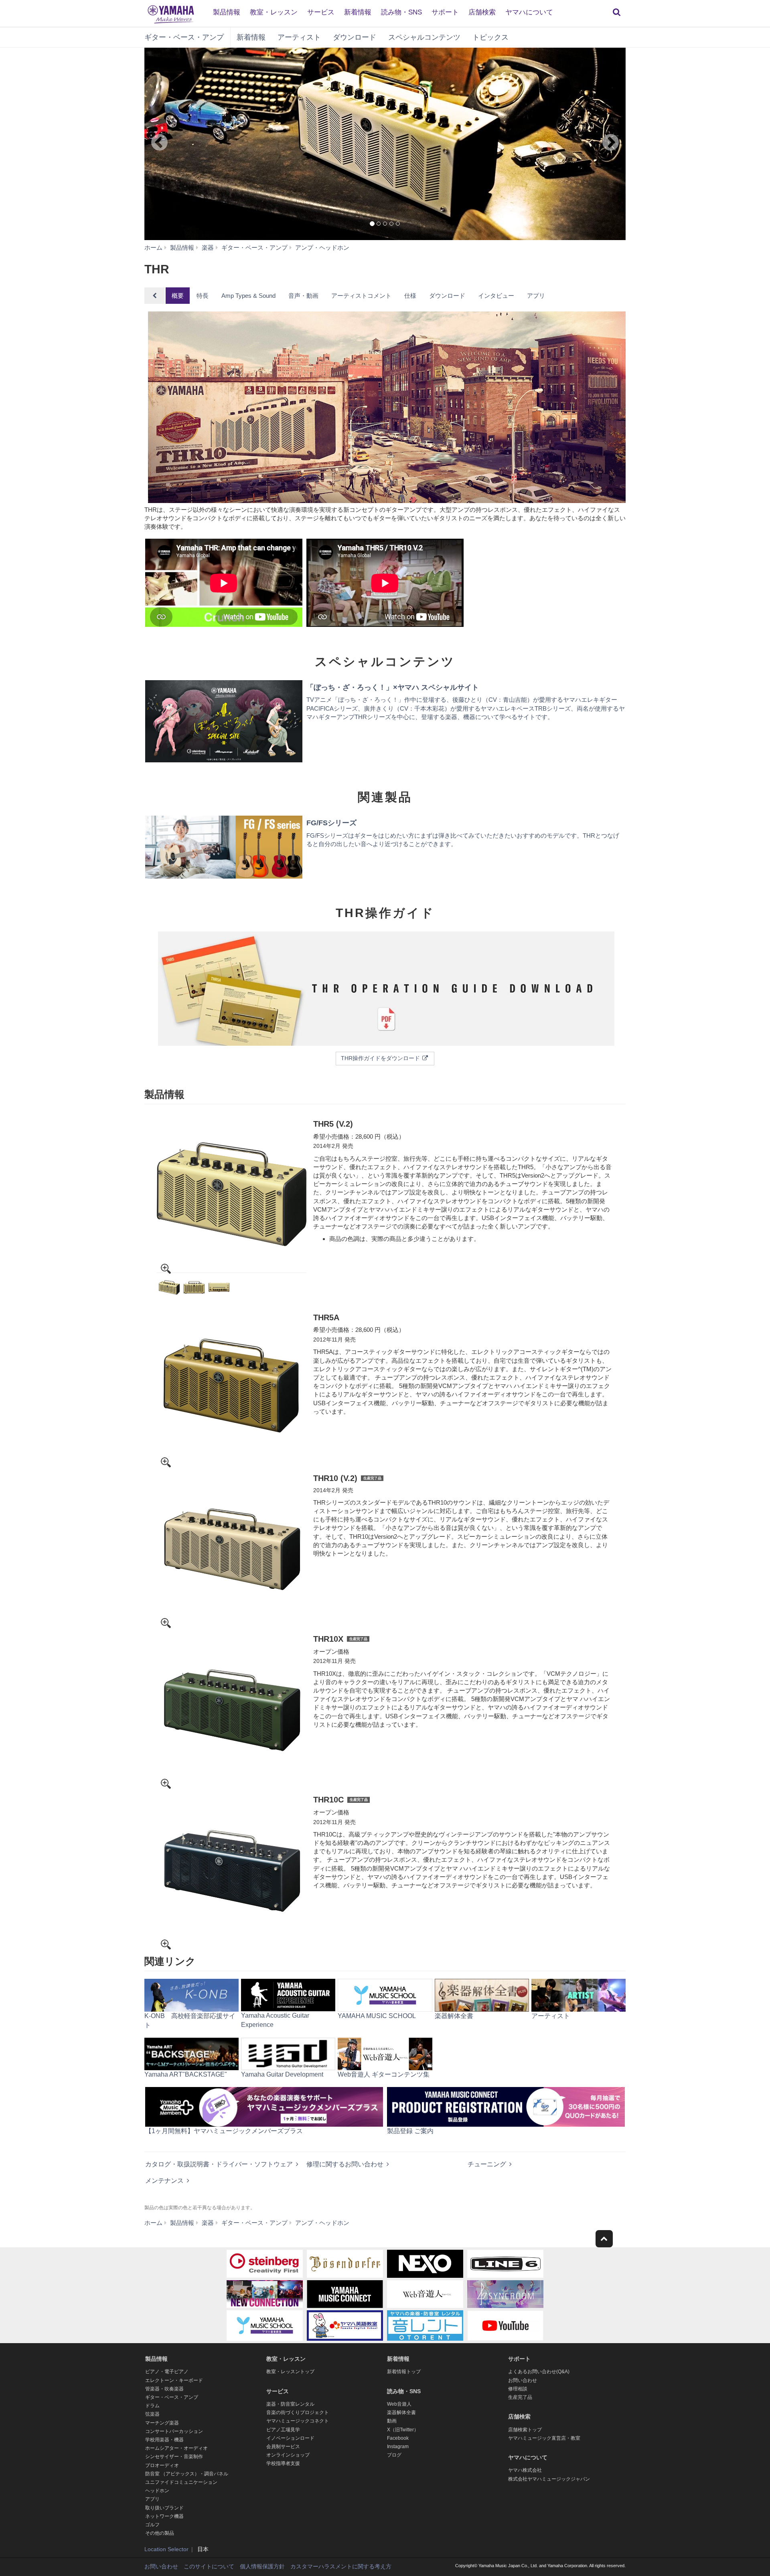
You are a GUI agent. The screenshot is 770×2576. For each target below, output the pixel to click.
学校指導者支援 (283, 2463)
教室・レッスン (274, 12)
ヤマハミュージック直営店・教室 (544, 2438)
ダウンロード (355, 37)
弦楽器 (152, 2414)
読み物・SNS (401, 12)
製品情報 (227, 12)
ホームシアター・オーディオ (176, 2448)
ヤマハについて (529, 12)
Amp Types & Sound (248, 296)
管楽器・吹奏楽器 (164, 2389)
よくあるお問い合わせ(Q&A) (539, 2372)
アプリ (536, 296)
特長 (203, 296)
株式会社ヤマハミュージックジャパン (549, 2479)
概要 (178, 296)
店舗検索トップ (525, 2430)
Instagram (398, 2447)
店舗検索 (482, 12)
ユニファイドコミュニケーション (181, 2482)
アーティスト (299, 37)
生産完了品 (520, 2397)
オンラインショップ (288, 2455)
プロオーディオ (162, 2465)
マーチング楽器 (162, 2423)
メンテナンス (164, 2181)
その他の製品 (160, 2533)
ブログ (394, 2455)
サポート (445, 12)
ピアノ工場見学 (283, 2430)
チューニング (487, 2164)
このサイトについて (209, 2566)
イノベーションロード (290, 2438)
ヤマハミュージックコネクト (298, 2421)
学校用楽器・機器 (164, 2440)
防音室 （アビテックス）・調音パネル (187, 2474)
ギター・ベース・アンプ (184, 37)
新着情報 (358, 12)
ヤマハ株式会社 (525, 2470)
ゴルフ (152, 2525)
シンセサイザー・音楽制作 (174, 2457)
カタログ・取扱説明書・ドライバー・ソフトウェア (219, 2164)
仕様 (410, 296)
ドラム (152, 2406)
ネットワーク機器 (164, 2516)
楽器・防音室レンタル (290, 2404)
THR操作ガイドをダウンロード (381, 1058)
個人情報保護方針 (262, 2566)
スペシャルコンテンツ (424, 37)
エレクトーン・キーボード (174, 2380)
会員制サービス (283, 2447)
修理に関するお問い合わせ (345, 2164)
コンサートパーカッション (174, 2431)
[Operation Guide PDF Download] (385, 990)
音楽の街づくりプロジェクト (298, 2412)
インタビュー (496, 296)
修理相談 (518, 2389)
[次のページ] (596, 144)
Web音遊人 (399, 2404)
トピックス (490, 37)
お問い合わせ (523, 2380)
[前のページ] (174, 144)
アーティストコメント (361, 296)
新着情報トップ (404, 2372)
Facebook (398, 2438)
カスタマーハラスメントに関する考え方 (341, 2566)
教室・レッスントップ (290, 2372)
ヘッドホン (157, 2491)
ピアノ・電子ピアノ (167, 2372)
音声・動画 (303, 296)
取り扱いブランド (164, 2508)
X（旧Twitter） (403, 2430)
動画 (392, 2421)
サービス (321, 12)
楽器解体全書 (401, 2412)
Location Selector (166, 2549)
